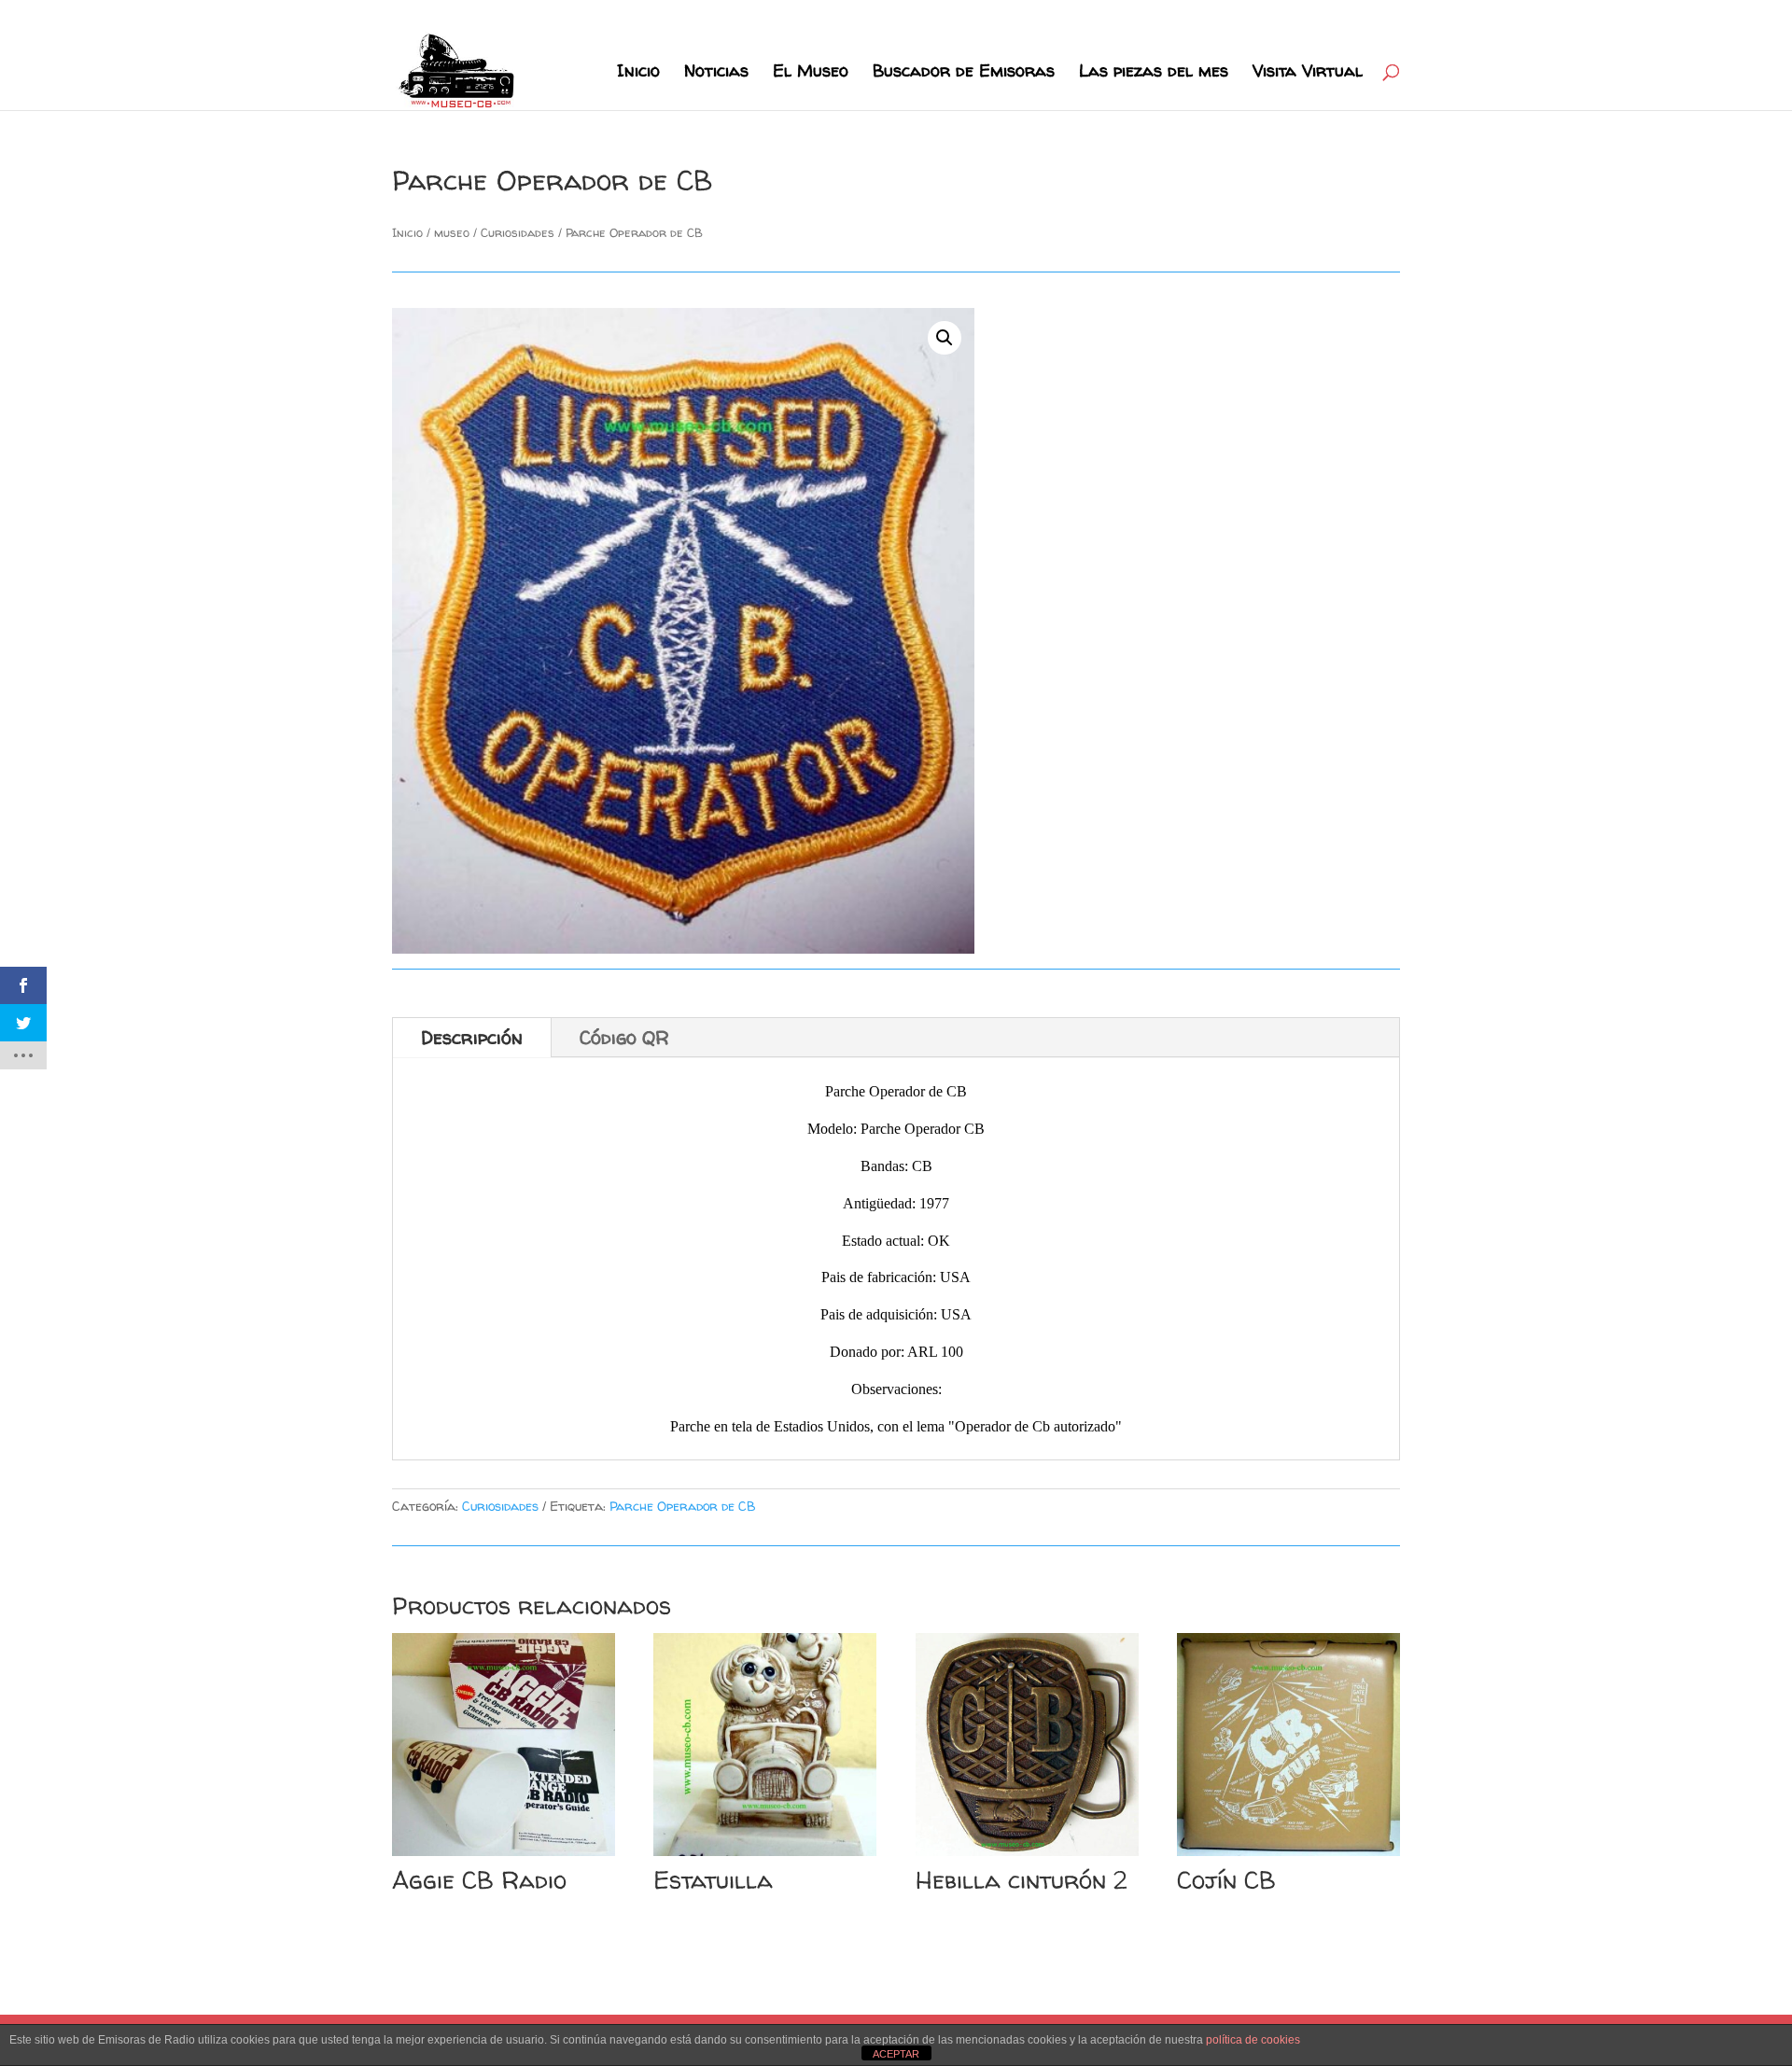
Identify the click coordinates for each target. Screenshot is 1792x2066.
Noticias (716, 73)
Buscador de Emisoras (964, 73)
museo (452, 232)
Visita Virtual (1308, 73)
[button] (945, 338)
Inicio (638, 73)
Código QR (624, 1037)
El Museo (811, 73)
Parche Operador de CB (683, 1506)
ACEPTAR (896, 2054)
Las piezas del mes (1154, 73)
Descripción (472, 1037)
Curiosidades (518, 232)
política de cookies (1253, 2040)
